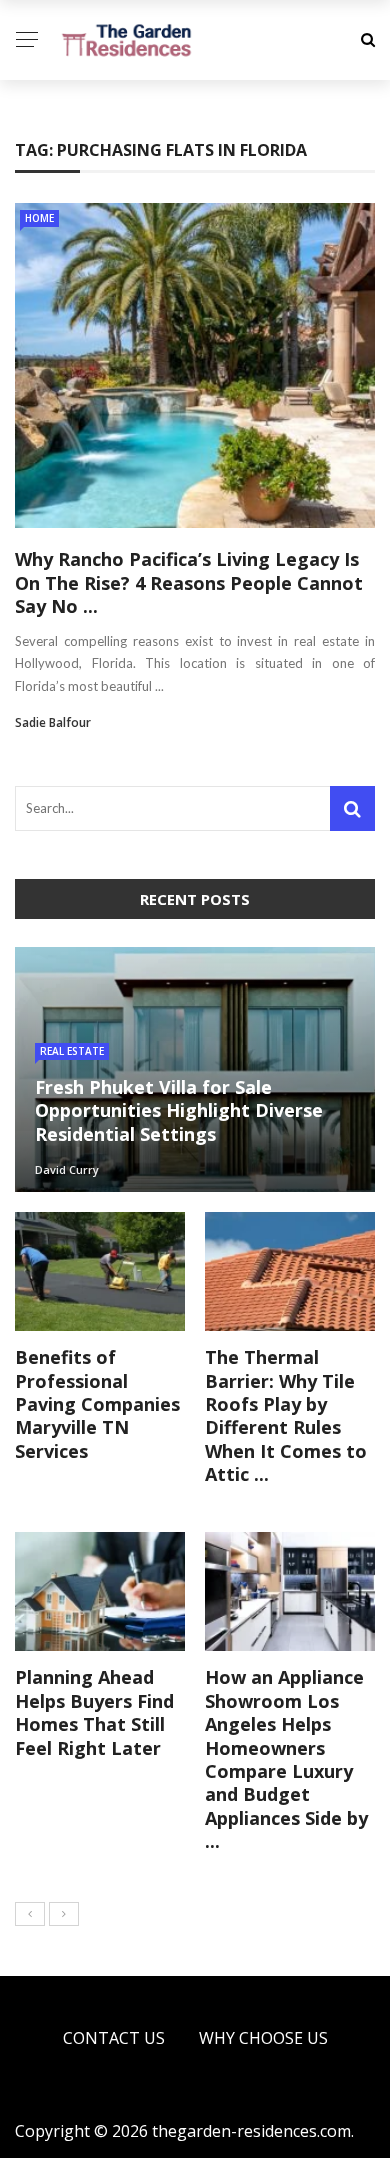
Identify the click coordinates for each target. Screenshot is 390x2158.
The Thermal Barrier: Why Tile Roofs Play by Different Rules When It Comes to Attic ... (286, 1415)
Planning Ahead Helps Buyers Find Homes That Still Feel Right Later (94, 1712)
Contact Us (114, 2038)
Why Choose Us (263, 2038)
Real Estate (72, 1051)
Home (39, 218)
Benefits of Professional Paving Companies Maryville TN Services (97, 1404)
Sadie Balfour (53, 722)
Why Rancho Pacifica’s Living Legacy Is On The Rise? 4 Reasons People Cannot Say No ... (189, 582)
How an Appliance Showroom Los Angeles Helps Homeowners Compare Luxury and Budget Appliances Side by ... (286, 1759)
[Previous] (30, 1914)
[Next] (64, 1914)
